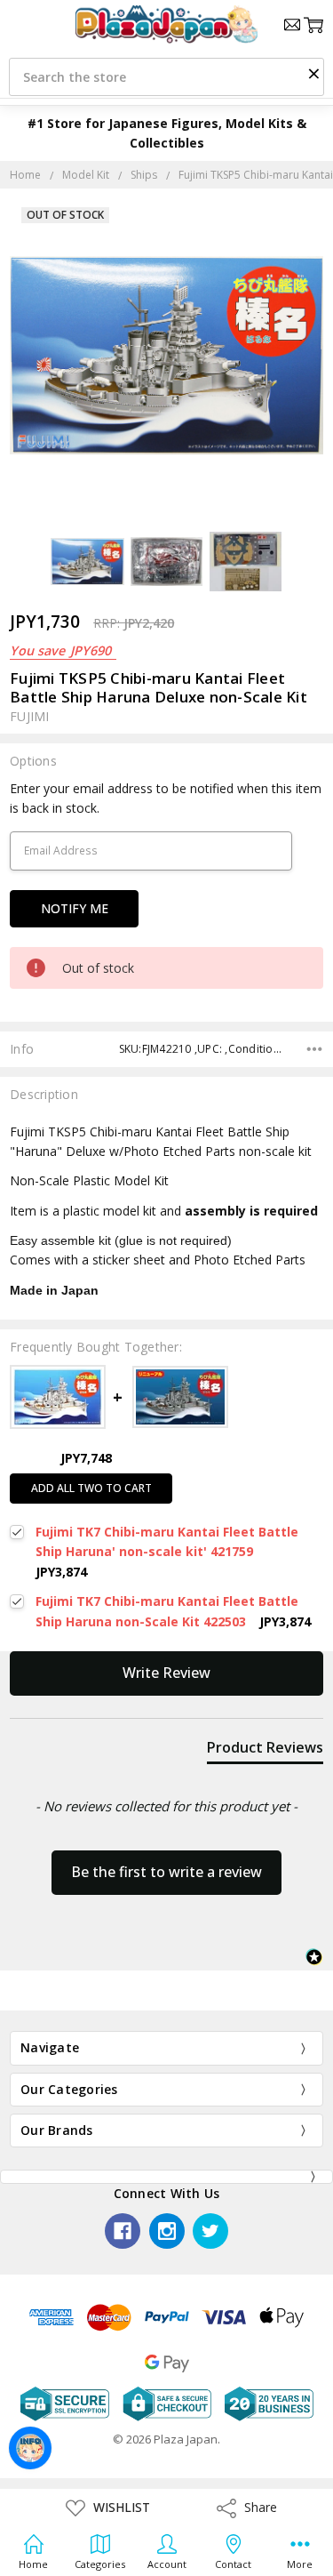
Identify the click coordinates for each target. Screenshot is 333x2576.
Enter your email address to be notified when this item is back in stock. (166, 798)
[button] (313, 73)
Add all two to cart (91, 1488)
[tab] (265, 1751)
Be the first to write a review (166, 1872)
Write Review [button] (166, 1673)
